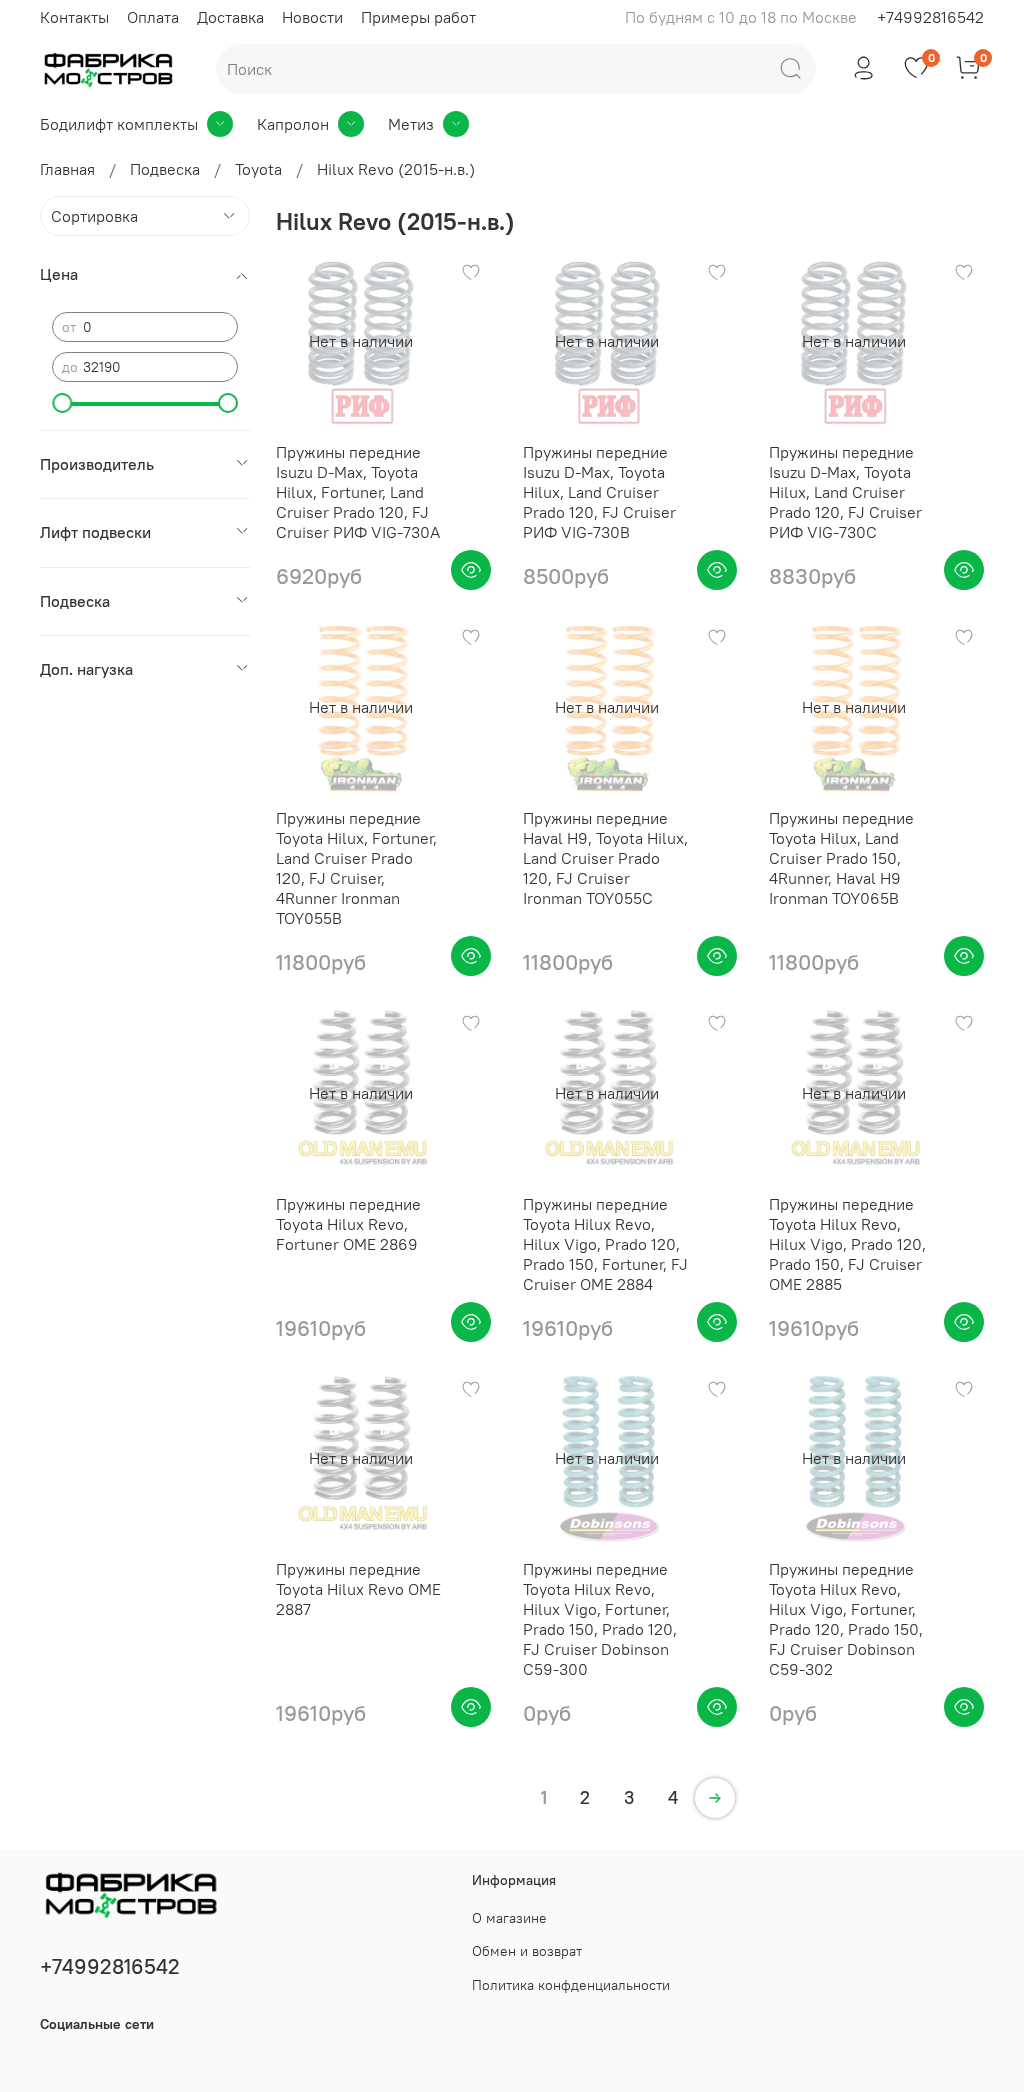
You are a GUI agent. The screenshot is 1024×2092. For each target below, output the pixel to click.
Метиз (411, 124)
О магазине (509, 1918)
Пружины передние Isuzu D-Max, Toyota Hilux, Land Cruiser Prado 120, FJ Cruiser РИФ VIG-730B (599, 492)
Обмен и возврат (527, 1951)
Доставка (230, 17)
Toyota (258, 169)
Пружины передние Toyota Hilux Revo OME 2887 (358, 1589)
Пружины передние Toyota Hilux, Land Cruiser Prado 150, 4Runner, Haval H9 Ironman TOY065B (841, 858)
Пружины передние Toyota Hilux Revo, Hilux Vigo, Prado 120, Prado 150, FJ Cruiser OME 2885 (847, 1244)
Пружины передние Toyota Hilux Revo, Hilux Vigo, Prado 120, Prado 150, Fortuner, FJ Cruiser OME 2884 (605, 1244)
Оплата (153, 17)
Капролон (293, 124)
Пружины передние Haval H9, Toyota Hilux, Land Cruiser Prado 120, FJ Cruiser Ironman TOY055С (605, 858)
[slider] (62, 403)
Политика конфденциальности (571, 1985)
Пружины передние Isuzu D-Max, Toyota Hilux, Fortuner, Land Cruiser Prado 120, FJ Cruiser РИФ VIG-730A (358, 492)
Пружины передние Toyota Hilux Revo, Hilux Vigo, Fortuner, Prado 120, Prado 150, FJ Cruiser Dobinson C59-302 (846, 1619)
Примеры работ (418, 17)
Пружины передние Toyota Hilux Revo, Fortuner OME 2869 (348, 1224)
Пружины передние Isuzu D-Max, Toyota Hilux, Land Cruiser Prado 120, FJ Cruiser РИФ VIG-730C (845, 492)
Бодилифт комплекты (119, 124)
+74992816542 (930, 17)
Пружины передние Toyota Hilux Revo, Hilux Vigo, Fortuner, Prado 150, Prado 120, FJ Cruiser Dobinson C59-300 (600, 1619)
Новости (312, 17)
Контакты (74, 17)
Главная (67, 169)
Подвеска (165, 169)
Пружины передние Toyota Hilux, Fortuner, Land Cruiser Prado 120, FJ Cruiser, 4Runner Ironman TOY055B (356, 868)
